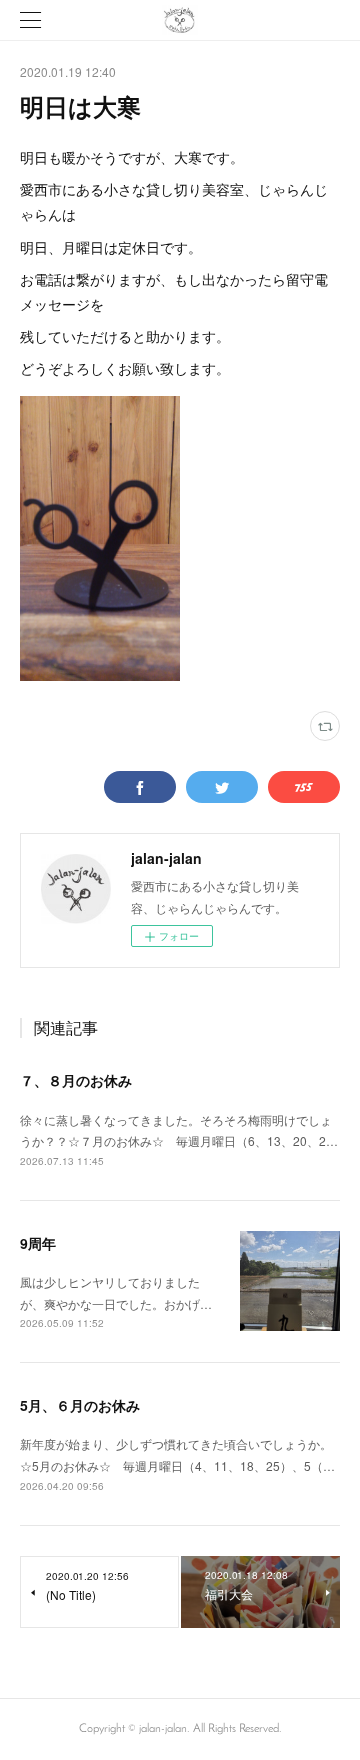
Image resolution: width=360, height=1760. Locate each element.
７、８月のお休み (76, 1080)
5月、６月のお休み (80, 1405)
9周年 (38, 1243)
